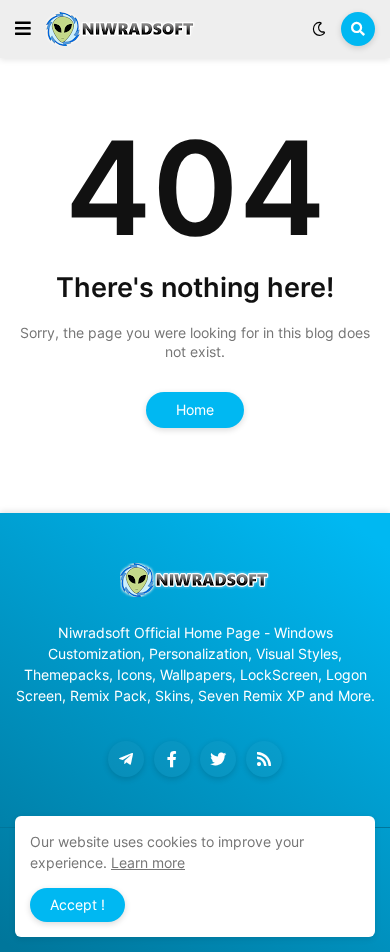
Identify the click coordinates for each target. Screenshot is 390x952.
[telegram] (126, 759)
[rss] (264, 759)
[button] (23, 29)
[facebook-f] (172, 759)
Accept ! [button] (77, 904)
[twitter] (218, 759)
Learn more (148, 862)
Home (195, 409)
